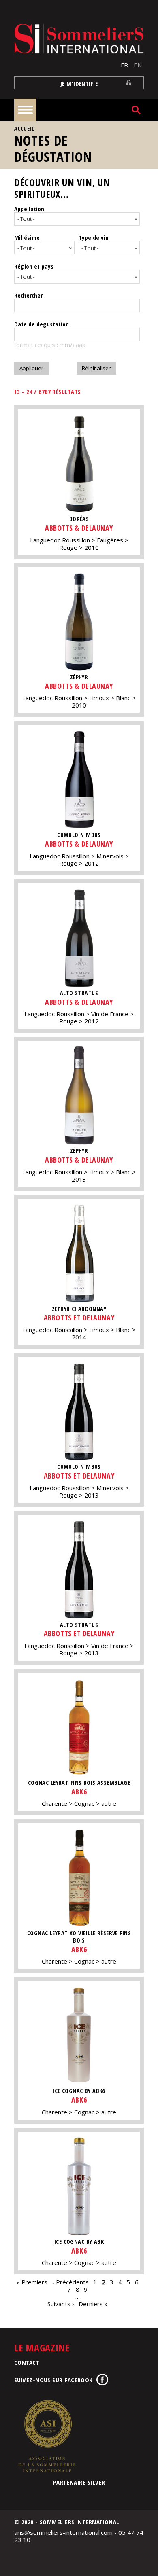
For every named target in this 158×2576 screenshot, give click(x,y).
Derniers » (93, 2304)
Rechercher (28, 295)
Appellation (29, 209)
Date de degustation (42, 324)
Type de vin (94, 237)
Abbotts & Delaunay (79, 528)
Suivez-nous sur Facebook (53, 2380)
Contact (27, 2362)
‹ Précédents (70, 2282)
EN (138, 65)
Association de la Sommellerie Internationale (47, 2436)
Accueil (24, 128)
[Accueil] (79, 39)
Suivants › (61, 2304)
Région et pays (34, 266)
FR (124, 65)
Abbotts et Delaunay (79, 1318)
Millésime (27, 237)
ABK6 (79, 1792)
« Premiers (32, 2282)
